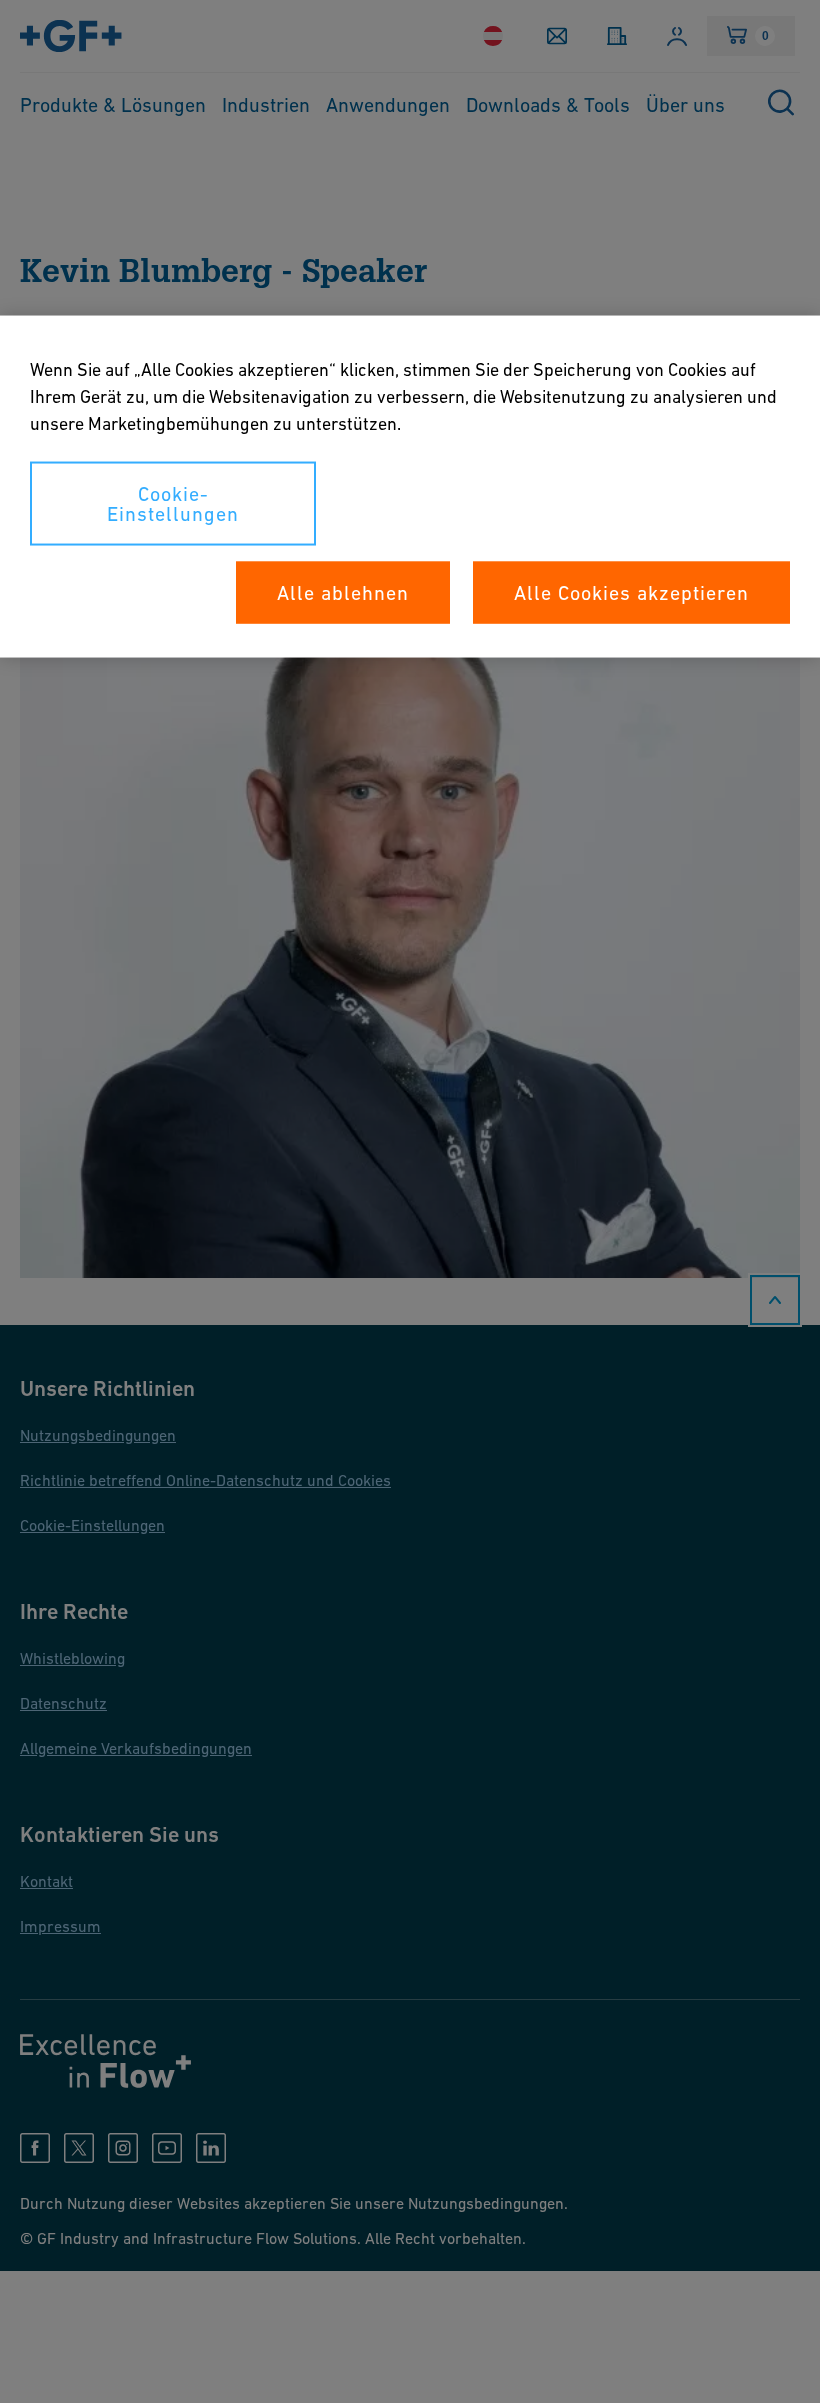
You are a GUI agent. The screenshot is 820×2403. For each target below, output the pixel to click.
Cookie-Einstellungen (173, 504)
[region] (410, 487)
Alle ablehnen (343, 593)
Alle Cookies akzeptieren (631, 593)
